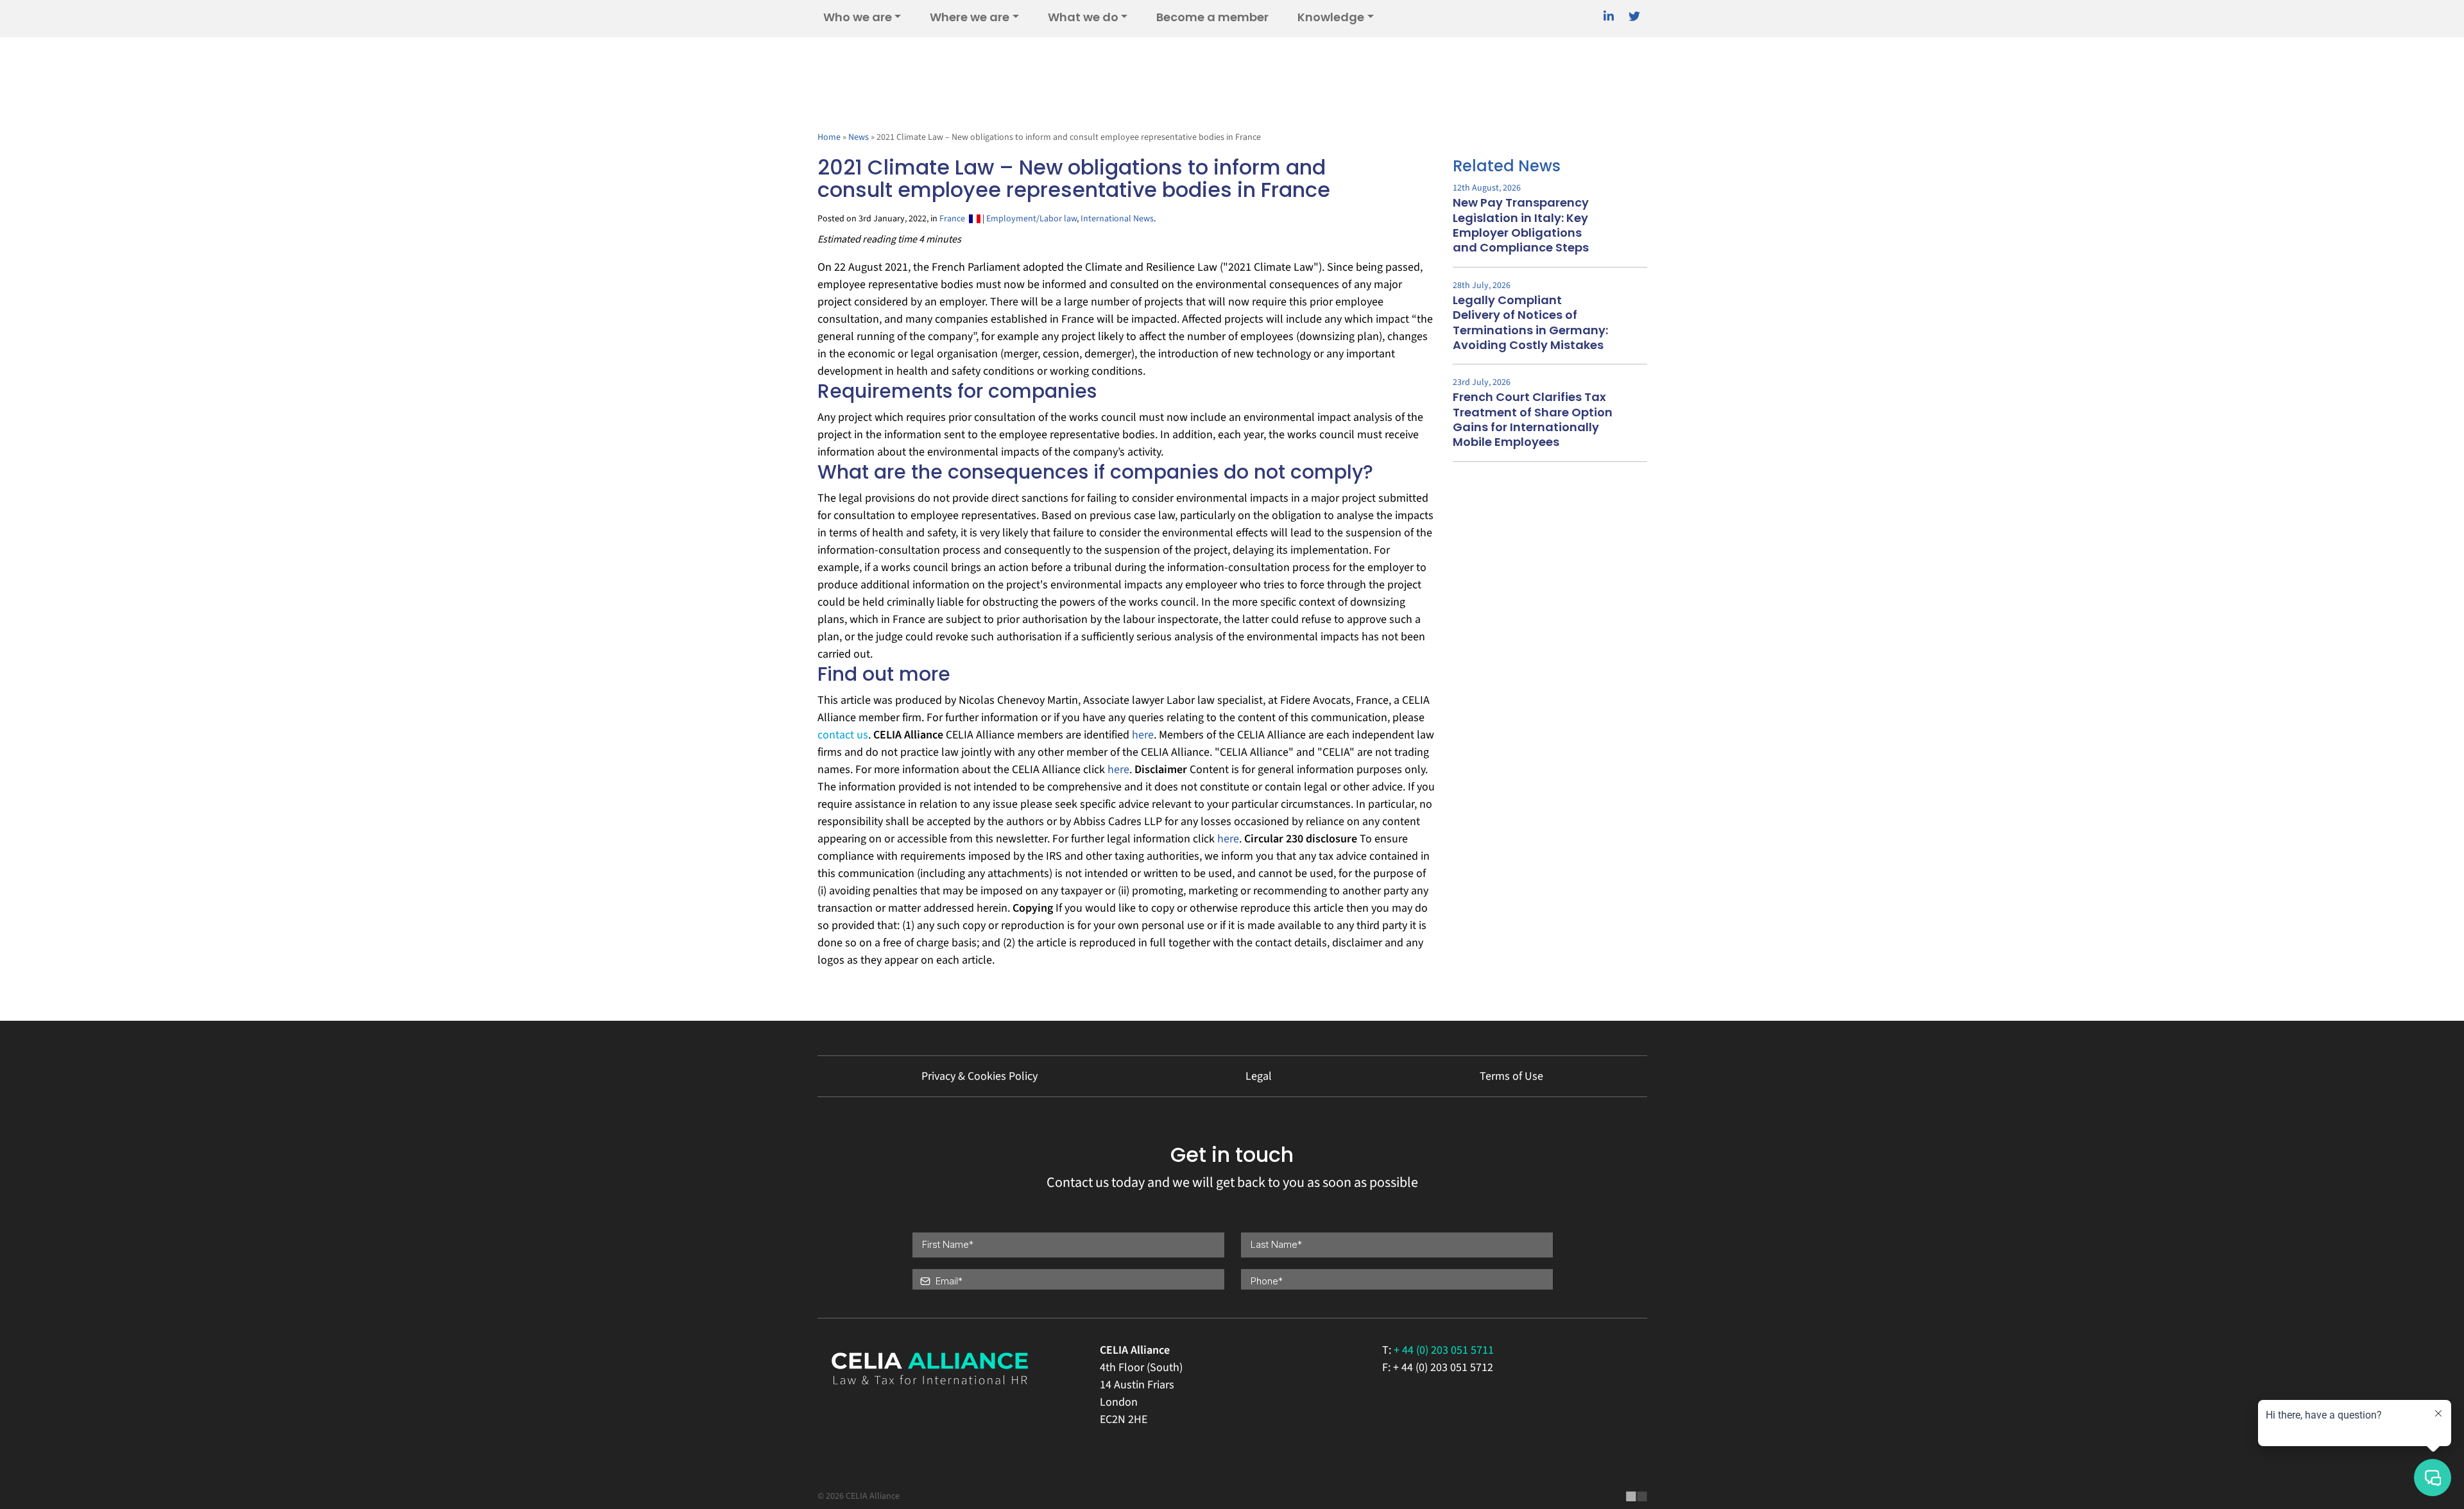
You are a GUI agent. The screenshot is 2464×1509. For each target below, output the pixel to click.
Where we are (970, 17)
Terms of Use (1511, 1076)
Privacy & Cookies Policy (980, 1076)
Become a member (1212, 17)
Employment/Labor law (1031, 219)
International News (1117, 219)
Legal (1259, 1076)
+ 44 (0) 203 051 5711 (1444, 1350)
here (1143, 735)
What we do (1083, 17)
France (954, 219)
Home (829, 137)
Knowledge (1331, 17)
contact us (843, 735)
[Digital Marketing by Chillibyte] (1637, 1496)
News (859, 137)
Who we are (858, 17)
